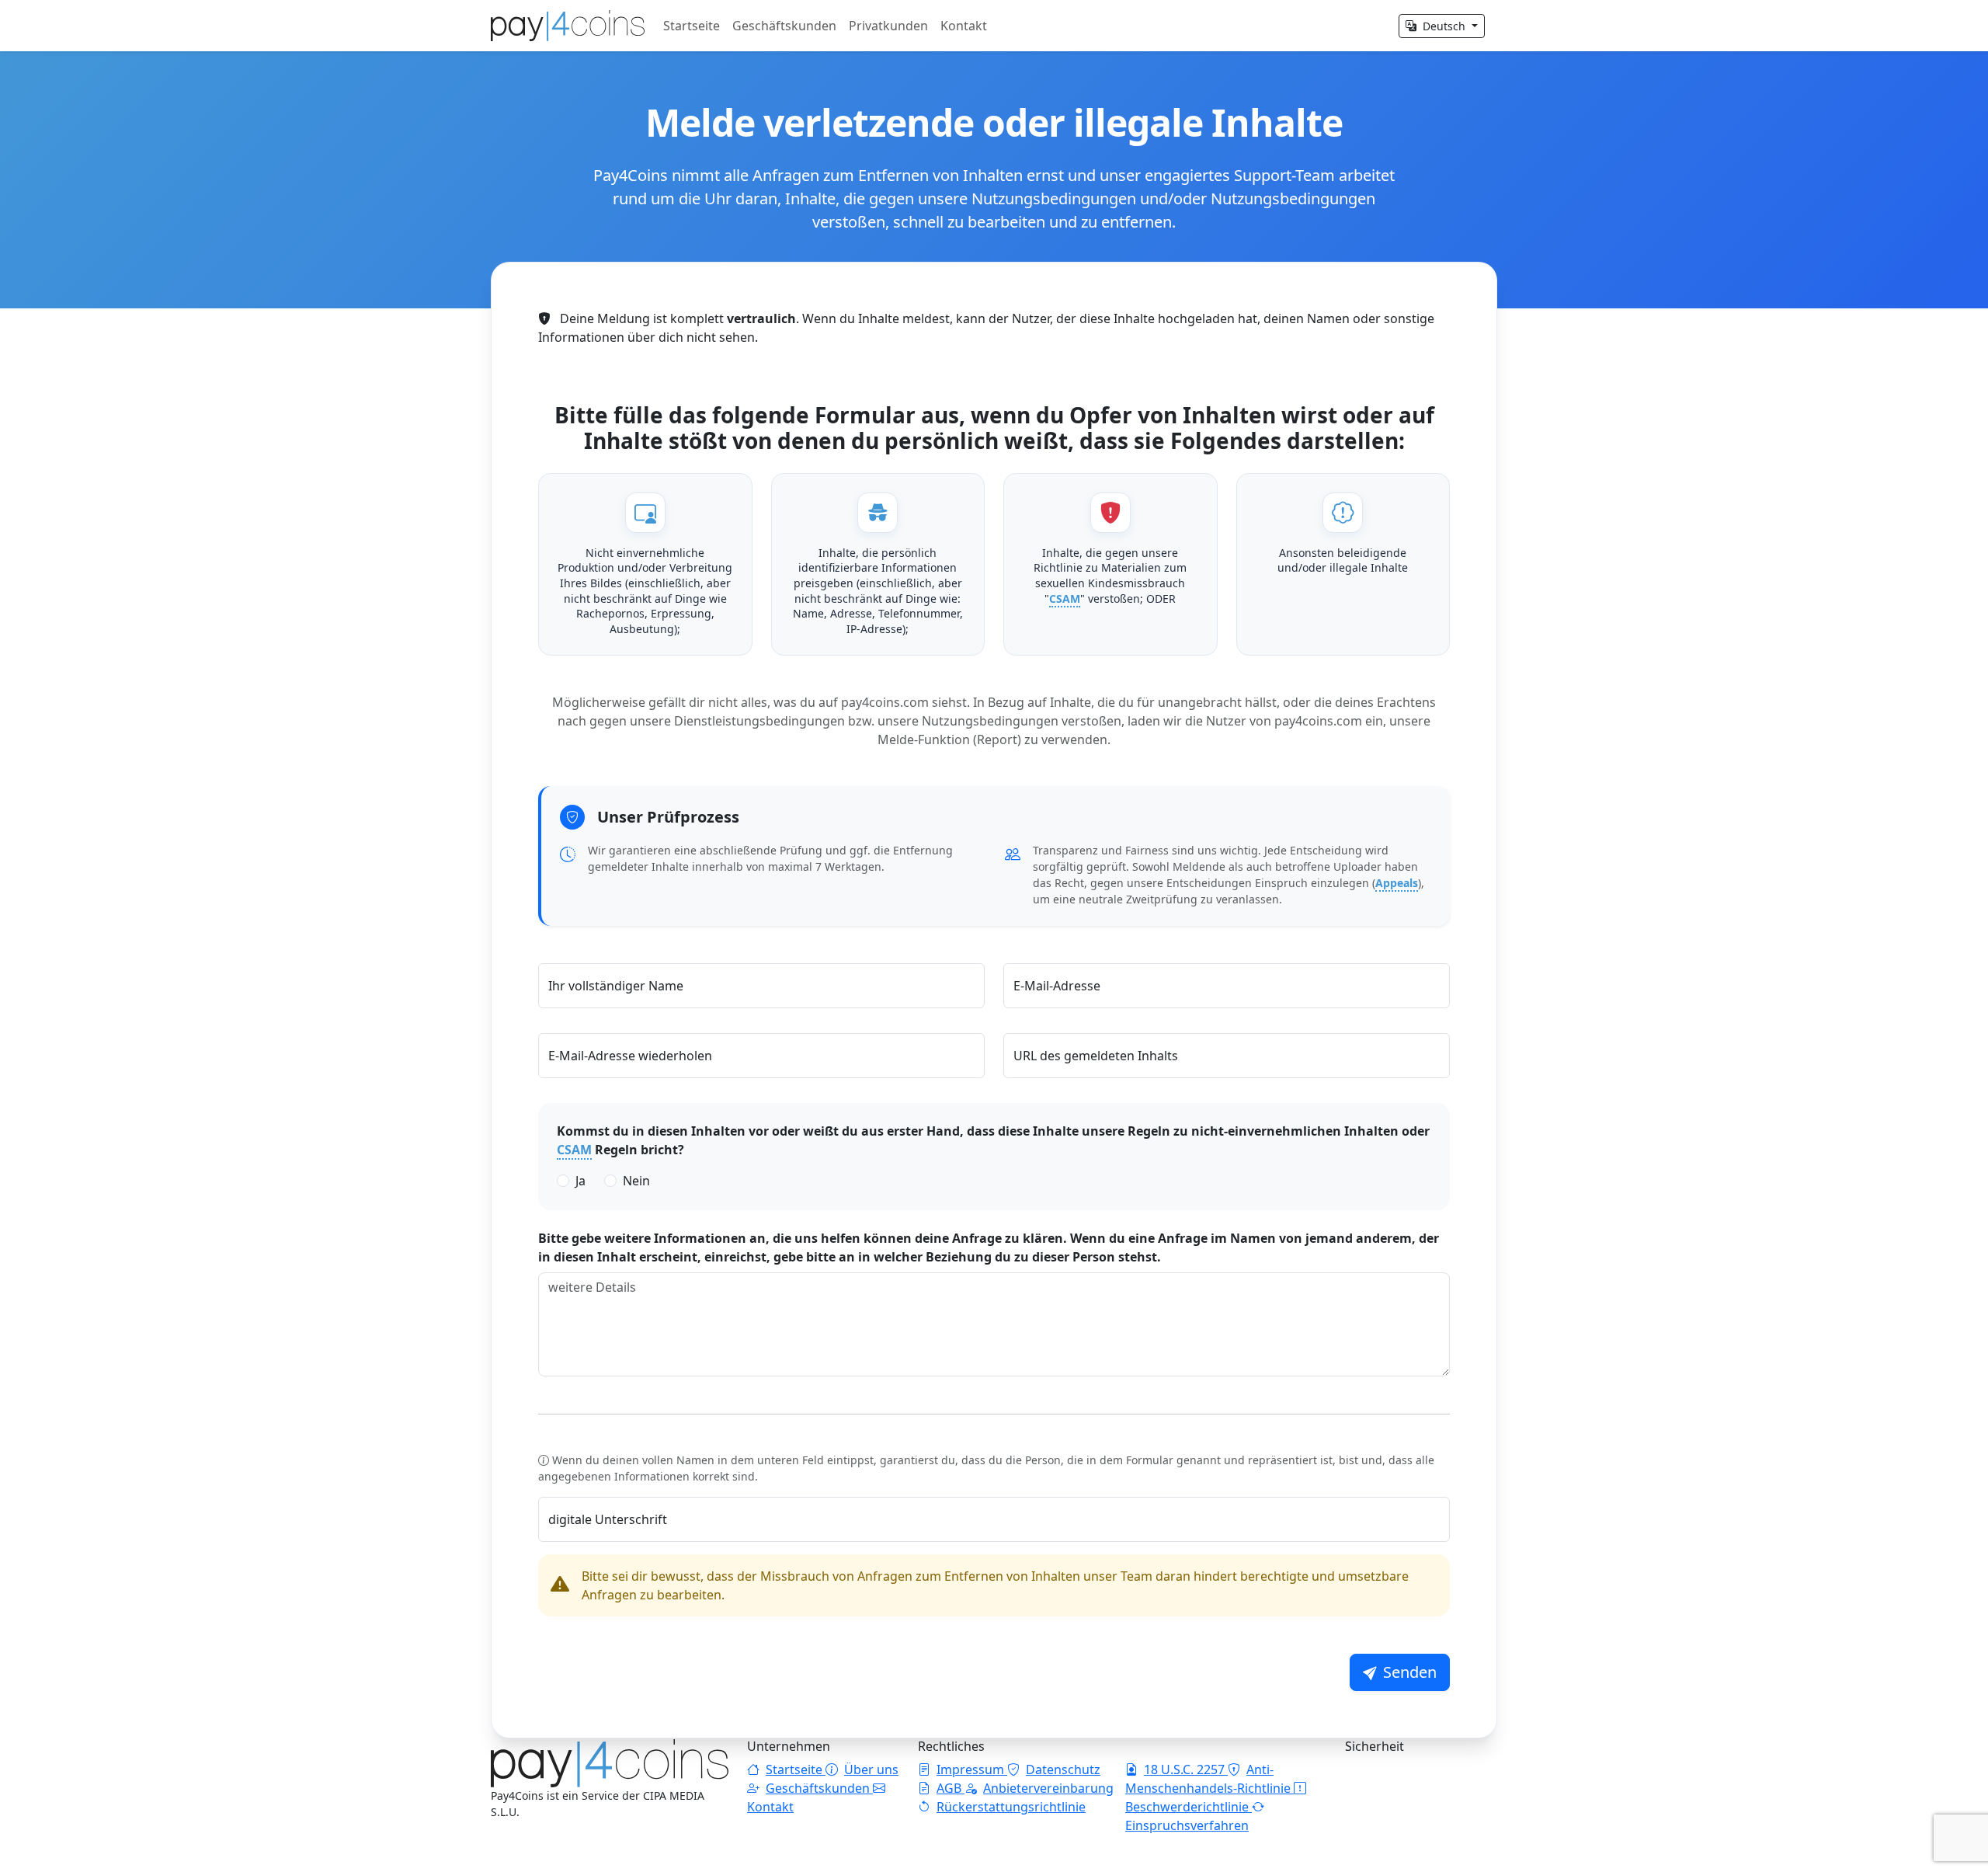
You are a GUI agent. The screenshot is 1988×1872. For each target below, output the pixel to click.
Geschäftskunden (784, 26)
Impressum (972, 1769)
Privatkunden (888, 26)
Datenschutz (1063, 1769)
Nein (636, 1181)
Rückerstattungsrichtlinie (1011, 1807)
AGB (951, 1788)
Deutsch (1444, 26)
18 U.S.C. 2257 (1186, 1769)
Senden (1410, 1672)
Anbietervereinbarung (1048, 1788)
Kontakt (964, 26)
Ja (580, 1181)
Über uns (871, 1769)
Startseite (692, 26)
